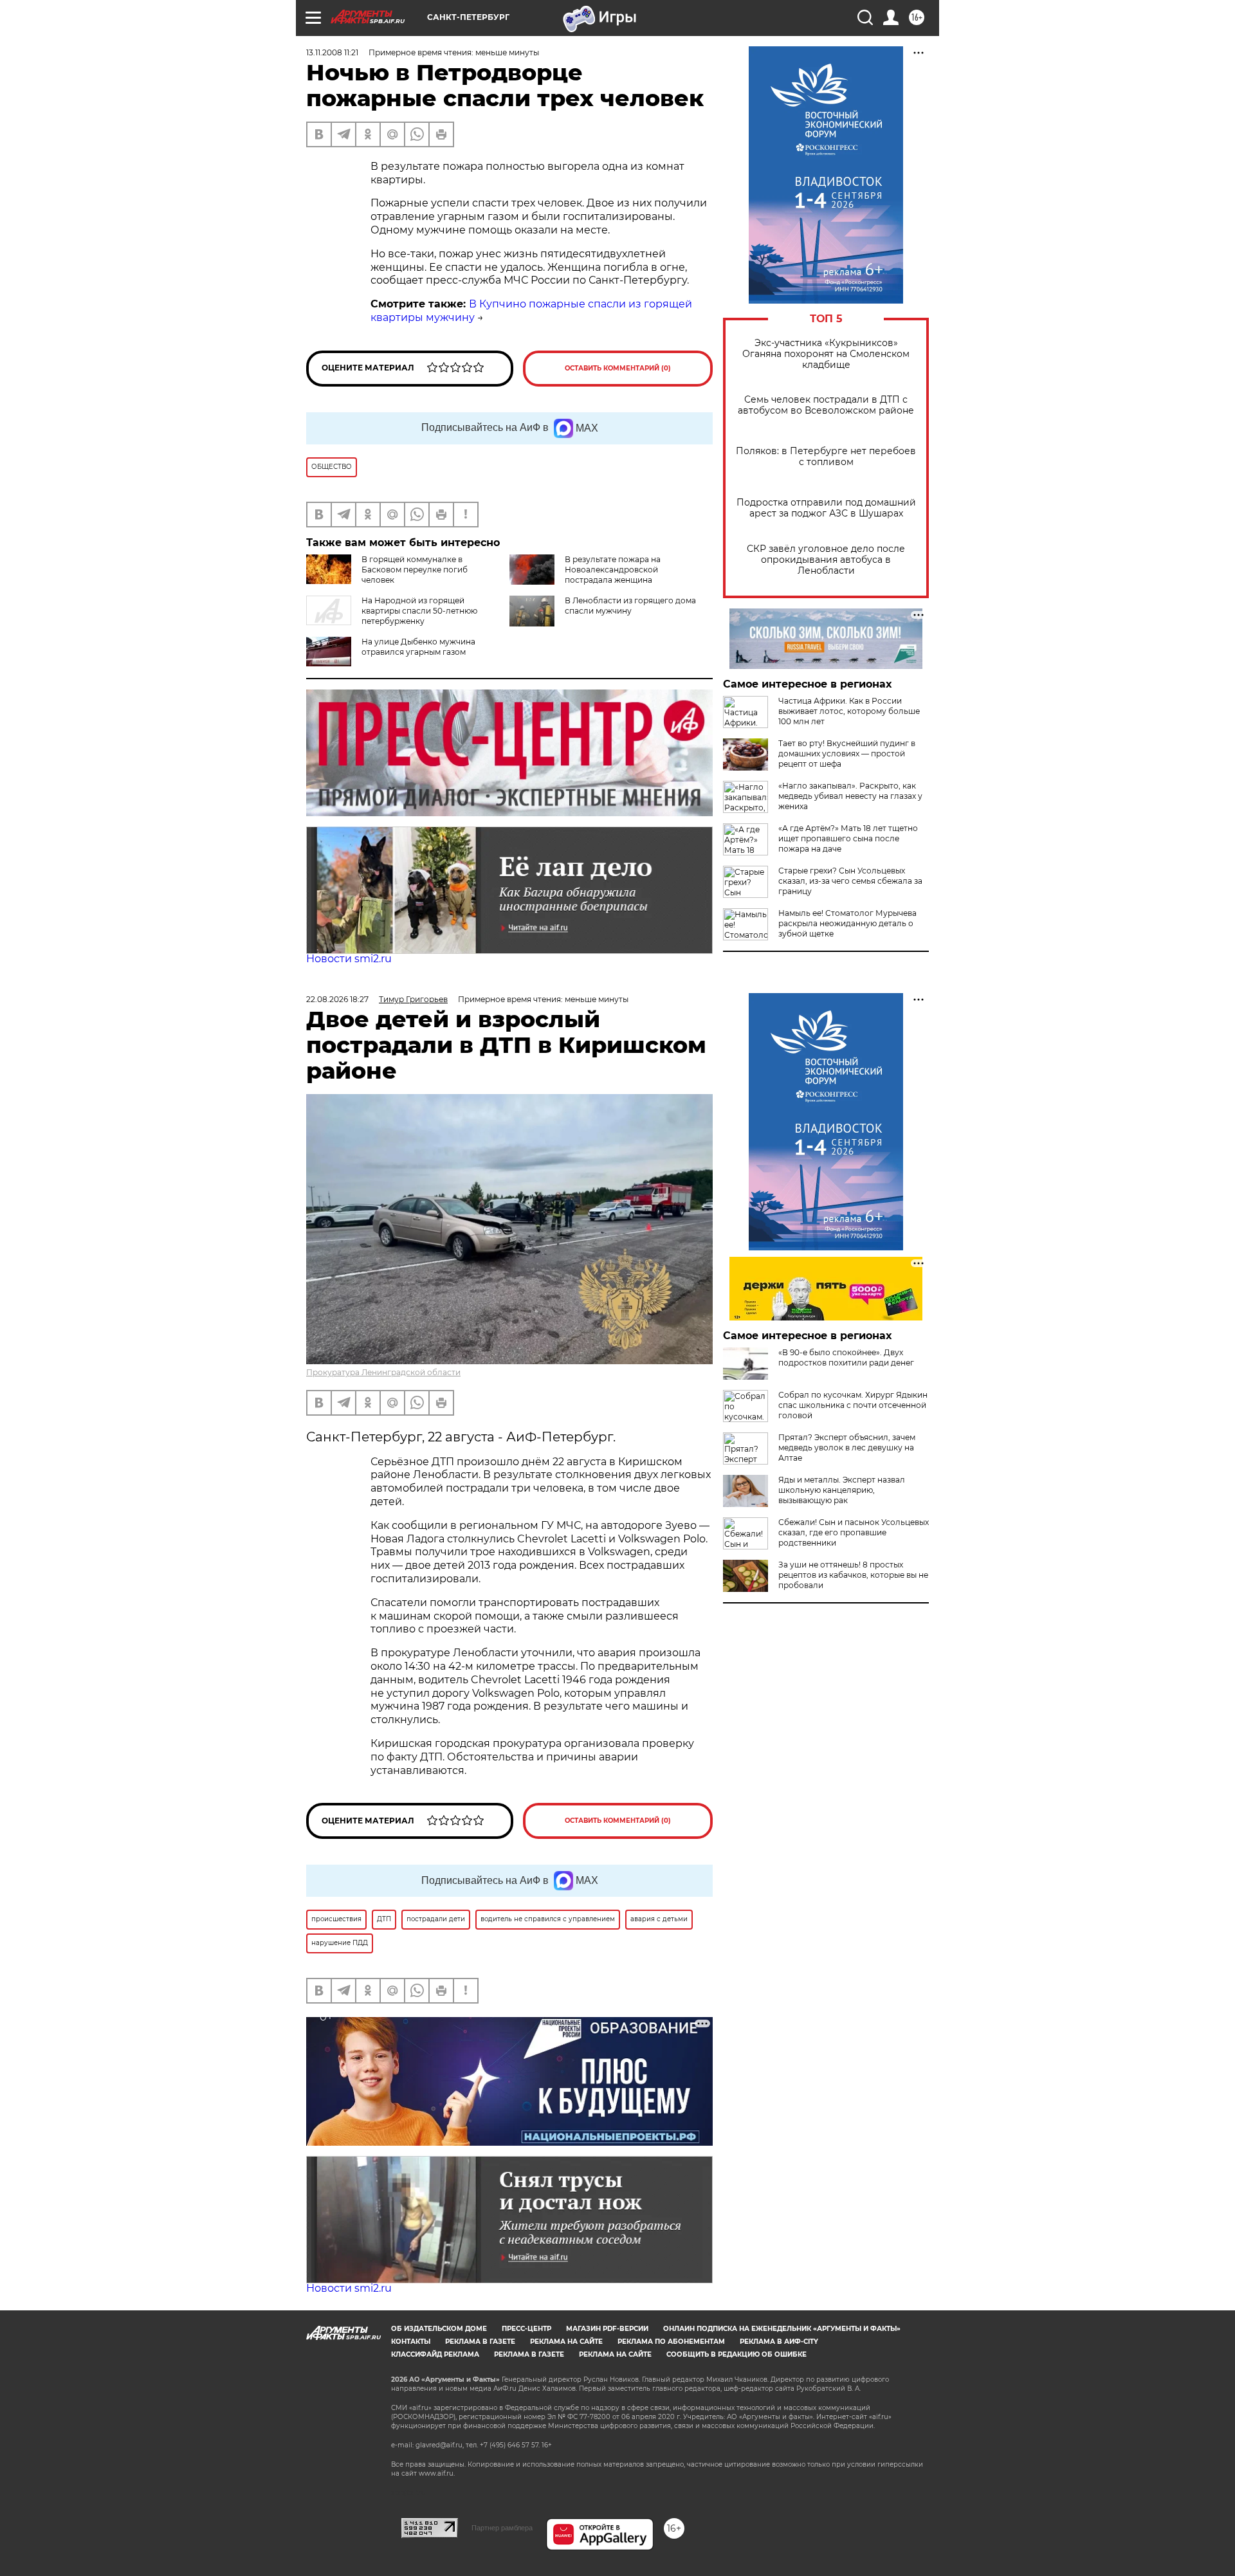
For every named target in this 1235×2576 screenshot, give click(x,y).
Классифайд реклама (435, 2354)
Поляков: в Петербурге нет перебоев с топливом (826, 457)
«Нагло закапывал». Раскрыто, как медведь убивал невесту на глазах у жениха (850, 796)
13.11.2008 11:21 (332, 52)
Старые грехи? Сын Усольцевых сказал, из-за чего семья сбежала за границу (850, 881)
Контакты (411, 2342)
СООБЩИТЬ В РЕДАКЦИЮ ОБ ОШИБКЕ (736, 2354)
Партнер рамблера (502, 2528)
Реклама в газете (480, 2342)
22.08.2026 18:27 (337, 999)
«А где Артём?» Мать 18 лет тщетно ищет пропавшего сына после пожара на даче (848, 838)
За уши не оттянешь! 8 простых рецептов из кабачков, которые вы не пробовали (853, 1575)
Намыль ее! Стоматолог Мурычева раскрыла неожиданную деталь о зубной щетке (847, 923)
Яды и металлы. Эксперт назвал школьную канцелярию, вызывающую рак (842, 1490)
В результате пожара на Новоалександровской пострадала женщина (613, 570)
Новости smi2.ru (349, 959)
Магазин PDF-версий (607, 2329)
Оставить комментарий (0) (618, 368)
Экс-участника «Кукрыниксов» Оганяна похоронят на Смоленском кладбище (826, 354)
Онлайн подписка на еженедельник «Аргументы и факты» (782, 2329)
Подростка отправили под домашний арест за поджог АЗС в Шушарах (826, 508)
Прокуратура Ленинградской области (383, 1372)
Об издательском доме (439, 2329)
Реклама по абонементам (671, 2342)
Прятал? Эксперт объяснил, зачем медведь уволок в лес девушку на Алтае (847, 1448)
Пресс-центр (526, 2329)
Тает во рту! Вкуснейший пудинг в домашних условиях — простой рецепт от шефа (847, 754)
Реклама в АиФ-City (779, 2342)
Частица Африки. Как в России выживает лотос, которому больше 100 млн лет (849, 711)
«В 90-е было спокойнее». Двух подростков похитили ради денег (846, 1357)
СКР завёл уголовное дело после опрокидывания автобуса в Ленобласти (826, 560)
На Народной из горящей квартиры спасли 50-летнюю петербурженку (419, 611)
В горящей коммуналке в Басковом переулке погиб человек (415, 570)
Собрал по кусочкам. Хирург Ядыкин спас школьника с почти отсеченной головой (853, 1405)
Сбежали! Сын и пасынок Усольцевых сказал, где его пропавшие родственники (854, 1532)
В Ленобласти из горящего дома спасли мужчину (630, 606)
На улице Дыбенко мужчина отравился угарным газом (418, 647)
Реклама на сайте (566, 2342)
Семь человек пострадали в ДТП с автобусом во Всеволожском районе (826, 405)
